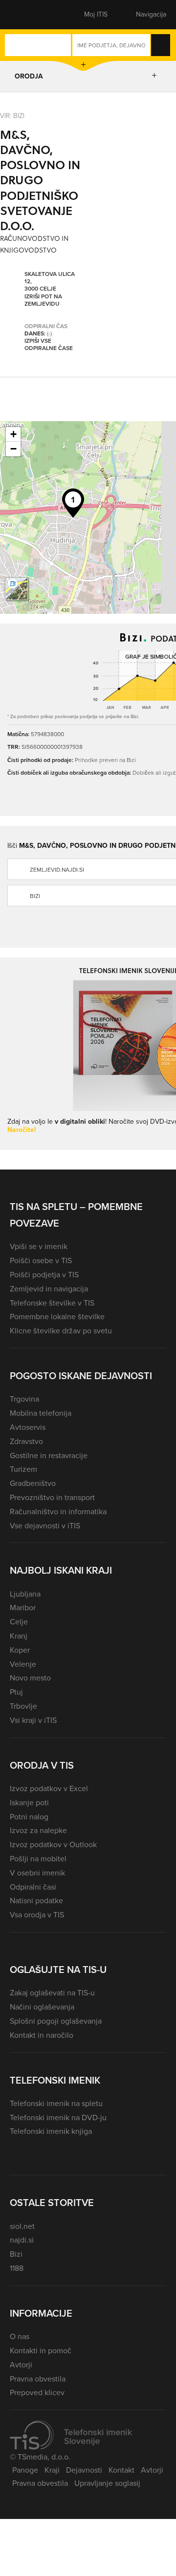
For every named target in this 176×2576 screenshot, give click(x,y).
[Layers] (17, 589)
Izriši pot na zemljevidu (43, 301)
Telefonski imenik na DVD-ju (58, 2117)
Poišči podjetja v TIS (44, 1275)
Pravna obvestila (38, 2379)
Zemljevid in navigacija (49, 1289)
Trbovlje (23, 1706)
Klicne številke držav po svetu (61, 1331)
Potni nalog (29, 1817)
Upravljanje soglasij (107, 2483)
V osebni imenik (37, 1873)
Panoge (25, 2470)
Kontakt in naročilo (42, 2035)
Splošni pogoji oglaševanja (56, 2021)
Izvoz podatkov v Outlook (53, 1844)
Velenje (23, 1664)
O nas (20, 2336)
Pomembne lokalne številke (57, 1317)
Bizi (16, 2254)
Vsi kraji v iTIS (33, 1720)
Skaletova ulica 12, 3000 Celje (50, 282)
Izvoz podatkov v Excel (49, 1788)
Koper (20, 1650)
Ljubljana (25, 1594)
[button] (27, 15)
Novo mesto (30, 1678)
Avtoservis (28, 1427)
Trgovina (24, 1399)
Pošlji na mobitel (38, 1859)
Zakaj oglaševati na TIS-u (52, 1993)
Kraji (52, 2470)
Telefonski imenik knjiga (51, 2131)
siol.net (22, 2226)
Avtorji (21, 2365)
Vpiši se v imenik (39, 1246)
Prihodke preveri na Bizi (105, 760)
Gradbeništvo (33, 1483)
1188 (17, 2268)
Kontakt (121, 2470)
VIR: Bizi (12, 115)
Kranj (19, 1636)
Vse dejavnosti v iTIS (45, 1526)
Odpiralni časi (33, 1887)
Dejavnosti (84, 2470)
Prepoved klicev (37, 2392)
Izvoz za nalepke (38, 1830)
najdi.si (22, 2240)
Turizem (23, 1469)
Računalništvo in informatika (58, 1512)
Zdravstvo (26, 1441)
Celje (19, 1622)
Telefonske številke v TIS (52, 1303)
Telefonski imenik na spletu (56, 2103)
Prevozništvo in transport (52, 1497)
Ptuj (16, 1692)
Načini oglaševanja (42, 2007)
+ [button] (13, 434)
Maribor (23, 1608)
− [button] (13, 449)
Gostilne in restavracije (49, 1455)
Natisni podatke (36, 1901)
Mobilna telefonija (41, 1413)
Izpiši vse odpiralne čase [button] (49, 345)
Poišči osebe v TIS (41, 1260)
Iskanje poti (29, 1803)
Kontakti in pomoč (41, 2351)
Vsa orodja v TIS (37, 1915)
